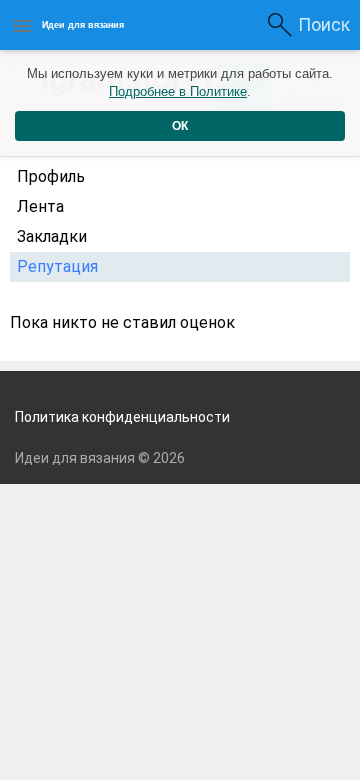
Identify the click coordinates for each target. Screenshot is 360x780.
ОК (180, 126)
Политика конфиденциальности (122, 417)
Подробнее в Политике (178, 91)
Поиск (324, 24)
